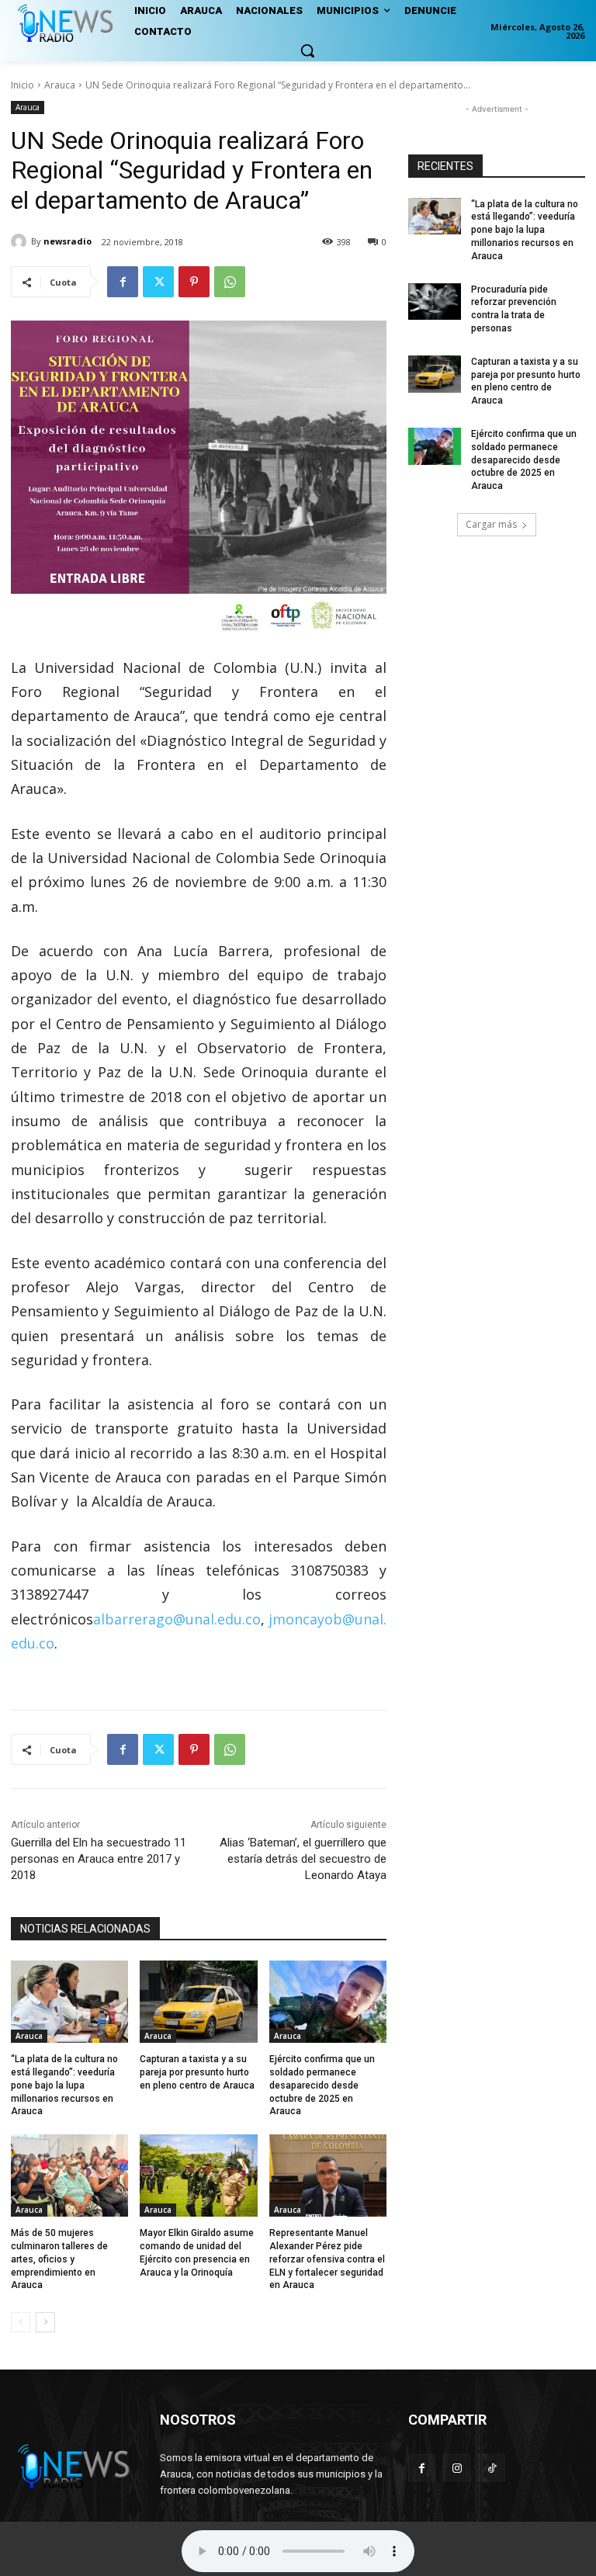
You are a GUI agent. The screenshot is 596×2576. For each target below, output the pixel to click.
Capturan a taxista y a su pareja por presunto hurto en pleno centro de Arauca (197, 2072)
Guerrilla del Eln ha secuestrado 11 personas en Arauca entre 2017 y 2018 (99, 1859)
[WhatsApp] (230, 282)
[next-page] (45, 2322)
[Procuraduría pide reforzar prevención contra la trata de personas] (435, 302)
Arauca (60, 85)
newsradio (68, 241)
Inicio (23, 85)
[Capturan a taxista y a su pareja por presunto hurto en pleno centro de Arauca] (198, 2002)
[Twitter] (158, 282)
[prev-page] (21, 2322)
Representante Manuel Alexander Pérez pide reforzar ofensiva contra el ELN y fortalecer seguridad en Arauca (327, 2259)
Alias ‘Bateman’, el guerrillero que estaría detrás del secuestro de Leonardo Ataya (303, 1859)
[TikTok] (492, 2468)
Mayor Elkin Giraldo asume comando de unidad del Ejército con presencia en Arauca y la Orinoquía (197, 2252)
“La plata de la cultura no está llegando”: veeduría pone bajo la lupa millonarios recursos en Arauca (64, 2085)
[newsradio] (21, 241)
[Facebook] (123, 282)
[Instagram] (457, 2468)
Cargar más (491, 524)
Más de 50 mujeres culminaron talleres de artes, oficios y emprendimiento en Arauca (59, 2259)
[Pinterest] (194, 282)
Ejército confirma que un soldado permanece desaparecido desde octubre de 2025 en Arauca (322, 2085)
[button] (307, 50)
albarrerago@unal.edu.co (177, 1619)
